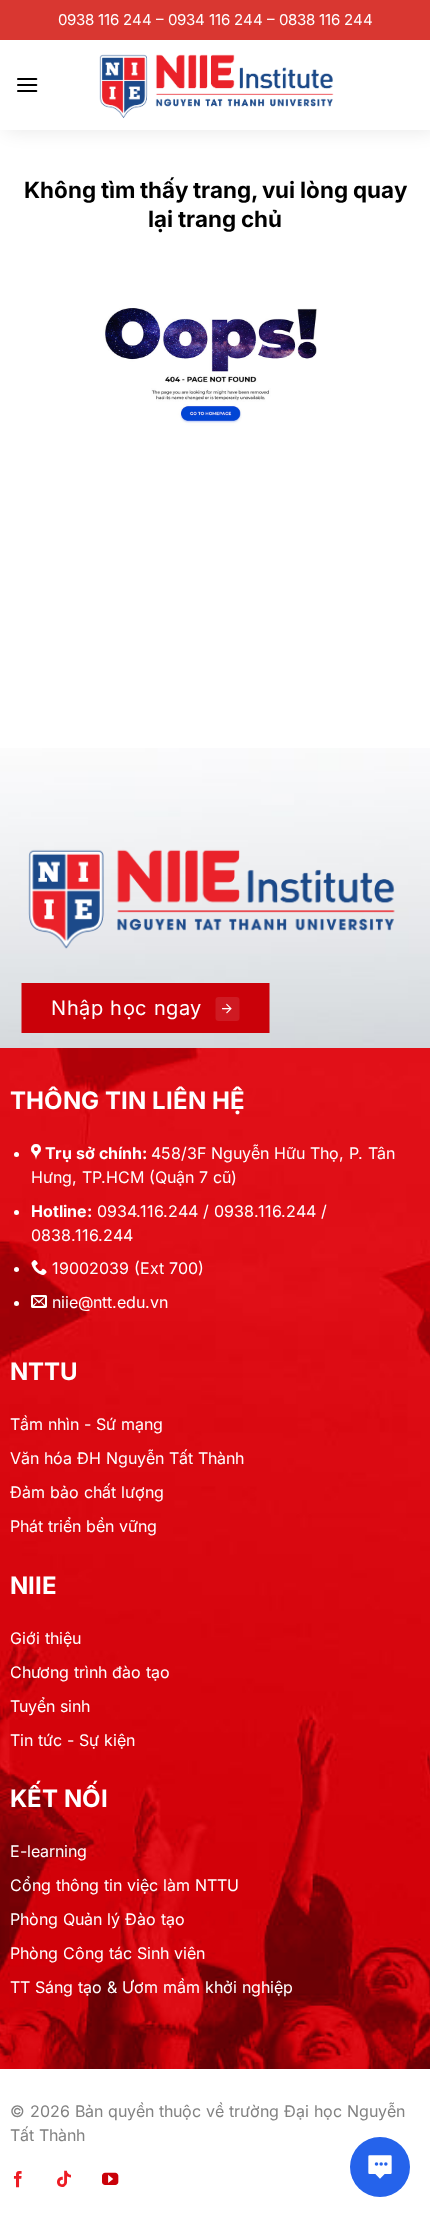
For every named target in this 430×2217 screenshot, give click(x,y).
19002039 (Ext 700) (128, 1268)
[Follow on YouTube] (110, 2180)
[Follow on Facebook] (18, 2180)
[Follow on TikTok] (64, 2180)
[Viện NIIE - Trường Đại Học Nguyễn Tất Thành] (215, 85)
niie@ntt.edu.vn (110, 1302)
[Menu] (27, 84)
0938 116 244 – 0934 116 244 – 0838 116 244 (215, 19)
